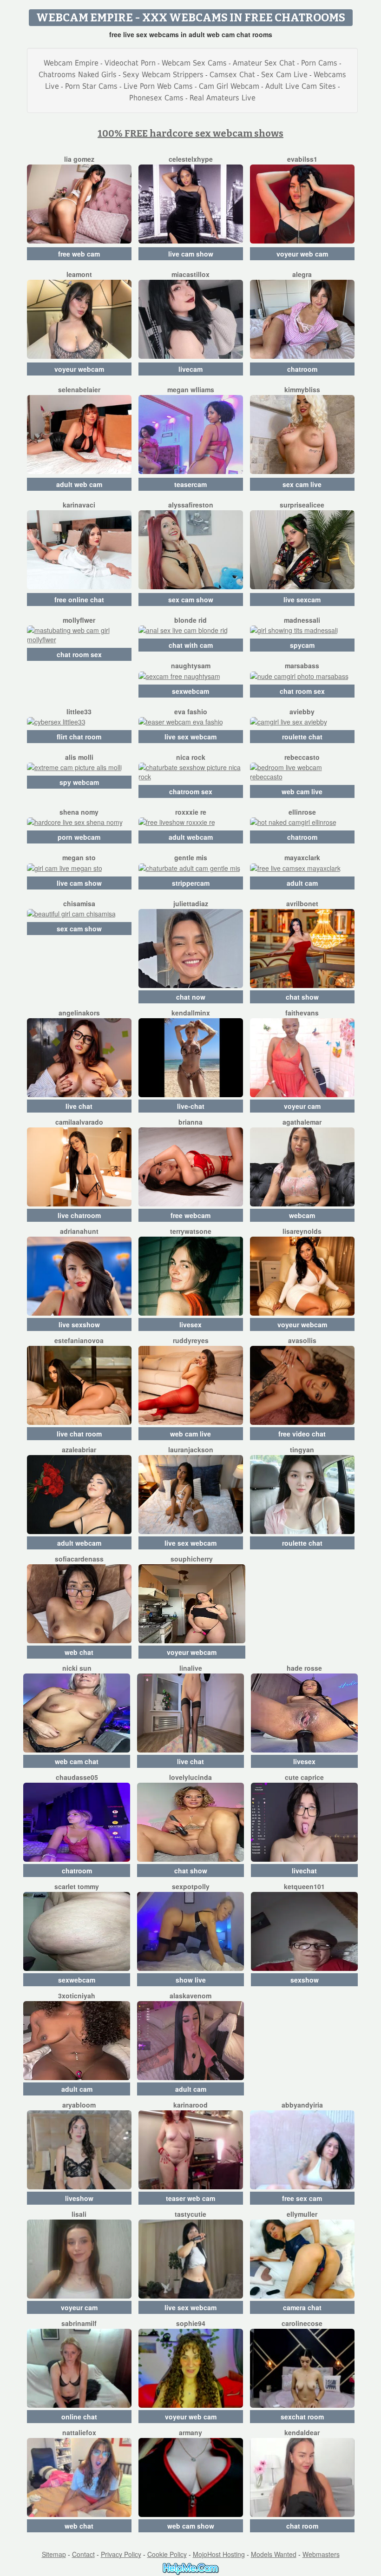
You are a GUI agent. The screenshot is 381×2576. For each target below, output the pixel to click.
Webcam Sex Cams (194, 63)
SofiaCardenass (79, 1559)
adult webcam (191, 837)
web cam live (302, 791)
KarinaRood (190, 2105)
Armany (190, 2432)
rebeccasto (302, 757)
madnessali (302, 620)
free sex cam (302, 2198)
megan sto (79, 857)
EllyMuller (302, 2214)
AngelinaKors (79, 1013)
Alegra (302, 274)
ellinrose (302, 812)
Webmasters (321, 2554)
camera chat (302, 2307)
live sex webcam (190, 737)
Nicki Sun (77, 1668)
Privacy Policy (121, 2554)
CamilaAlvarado (79, 1122)
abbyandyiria (302, 2105)
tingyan (302, 1449)
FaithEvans (302, 1013)
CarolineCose (302, 2323)
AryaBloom (79, 2105)
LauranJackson (191, 1449)
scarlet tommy (77, 1886)
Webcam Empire (71, 63)
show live (191, 1980)
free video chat (302, 1434)
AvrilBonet (302, 903)
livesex (190, 1324)
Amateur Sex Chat (264, 63)
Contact (83, 2554)
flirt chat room (79, 737)
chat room (302, 2526)
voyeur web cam (302, 254)
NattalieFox (79, 2432)
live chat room (79, 1434)
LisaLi (79, 2214)
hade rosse (304, 1668)
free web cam (79, 254)
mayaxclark (302, 857)
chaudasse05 (77, 1777)
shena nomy (79, 812)
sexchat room (302, 2417)
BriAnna (190, 1122)
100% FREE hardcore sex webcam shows (190, 133)
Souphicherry (192, 1559)
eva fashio (191, 712)
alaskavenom (190, 1996)
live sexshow (79, 1324)
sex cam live (302, 484)
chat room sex (79, 654)
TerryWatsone (191, 1231)
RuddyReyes (191, 1340)
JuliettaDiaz (191, 903)
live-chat (191, 1106)
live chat (79, 1106)
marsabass (302, 665)
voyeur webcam (79, 369)
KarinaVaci (79, 505)
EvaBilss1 (302, 159)
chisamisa (79, 903)
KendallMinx (191, 1013)
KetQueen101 (304, 1886)
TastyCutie (190, 2214)
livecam (190, 369)
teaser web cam (190, 2198)
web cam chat (77, 1761)
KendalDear (302, 2432)
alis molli (79, 757)
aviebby (302, 712)
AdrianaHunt (79, 1231)
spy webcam (79, 782)
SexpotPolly (191, 1886)
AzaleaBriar (79, 1449)
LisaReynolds (302, 1231)
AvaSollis (302, 1340)
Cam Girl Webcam (229, 86)
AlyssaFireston (191, 505)
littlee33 (79, 712)
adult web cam (79, 484)
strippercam (191, 883)
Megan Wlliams (191, 389)
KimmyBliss (302, 389)
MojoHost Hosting (219, 2554)
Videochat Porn (130, 63)
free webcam (190, 1215)
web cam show (191, 2526)
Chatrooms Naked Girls (78, 75)
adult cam (302, 883)
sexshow (305, 1980)
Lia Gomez (79, 159)
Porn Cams (319, 63)
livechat (304, 1871)
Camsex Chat (232, 75)
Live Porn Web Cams (158, 86)
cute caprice (304, 1777)
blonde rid (190, 620)
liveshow (79, 2198)
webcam (302, 1215)
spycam (302, 645)
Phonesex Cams (156, 98)
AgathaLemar (302, 1122)
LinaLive (191, 1668)
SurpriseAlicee (302, 505)
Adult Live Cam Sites (301, 86)
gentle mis (191, 857)
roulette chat (302, 737)
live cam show (191, 254)
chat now (191, 997)
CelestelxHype (191, 159)
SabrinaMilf (79, 2323)
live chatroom (79, 1215)
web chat (79, 1652)
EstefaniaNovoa (79, 1340)
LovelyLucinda (190, 1777)
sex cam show (191, 600)
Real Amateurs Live (223, 98)
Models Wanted (274, 2554)
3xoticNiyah (77, 1996)
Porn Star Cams (91, 86)
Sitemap (54, 2554)
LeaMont (79, 274)
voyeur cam (302, 1106)
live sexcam (302, 600)
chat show (302, 997)
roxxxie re (191, 812)
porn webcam (79, 837)
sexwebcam (190, 691)
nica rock (191, 757)
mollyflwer (79, 620)
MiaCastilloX (190, 274)
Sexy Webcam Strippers (163, 75)
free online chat (79, 600)
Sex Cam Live (284, 75)
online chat (79, 2417)
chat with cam (191, 645)
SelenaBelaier (79, 389)
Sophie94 (191, 2323)
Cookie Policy (167, 2554)
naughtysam (191, 665)
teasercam (190, 484)
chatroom (302, 369)
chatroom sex (191, 791)
